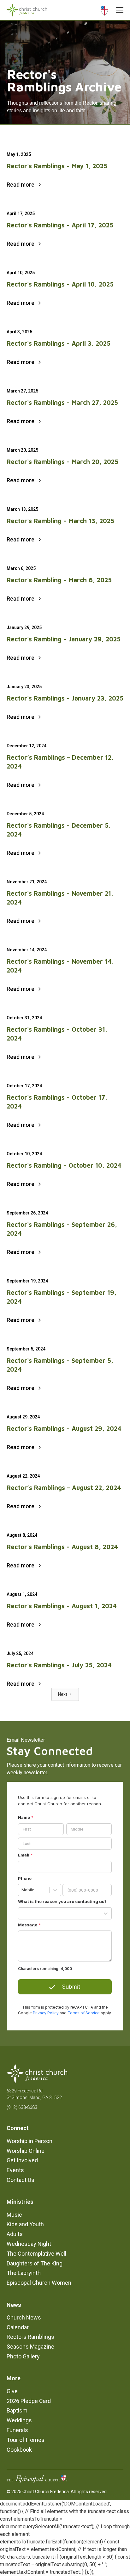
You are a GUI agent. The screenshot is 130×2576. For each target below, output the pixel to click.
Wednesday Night (29, 2244)
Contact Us (21, 2180)
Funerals (17, 2430)
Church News (24, 2317)
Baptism (17, 2410)
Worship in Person (30, 2141)
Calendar (18, 2327)
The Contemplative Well (36, 2254)
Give (12, 2391)
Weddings (19, 2420)
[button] (118, 10)
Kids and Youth (25, 2224)
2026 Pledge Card (29, 2401)
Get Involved (22, 2160)
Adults (15, 2234)
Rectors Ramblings (30, 2337)
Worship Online (26, 2151)
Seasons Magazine (30, 2347)
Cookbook (19, 2450)
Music (14, 2215)
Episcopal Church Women (39, 2283)
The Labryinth (24, 2273)
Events (15, 2170)
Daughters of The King (35, 2263)
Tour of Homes (26, 2440)
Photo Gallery (23, 2356)
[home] (27, 10)
